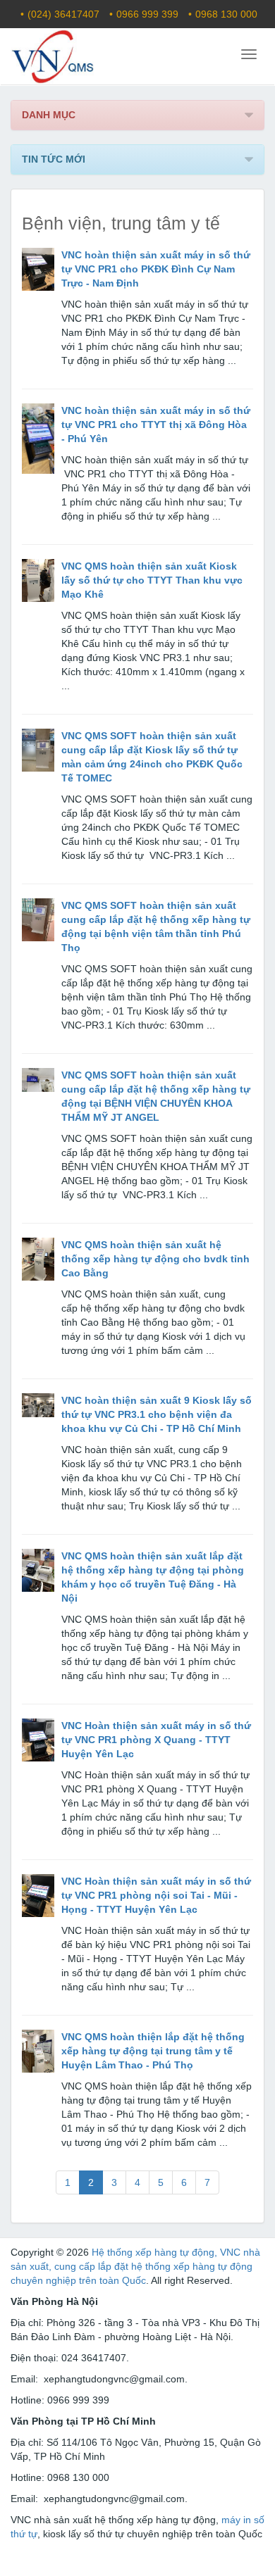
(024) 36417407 (63, 14)
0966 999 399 (147, 14)
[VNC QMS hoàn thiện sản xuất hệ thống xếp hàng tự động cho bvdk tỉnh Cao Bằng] (38, 1259)
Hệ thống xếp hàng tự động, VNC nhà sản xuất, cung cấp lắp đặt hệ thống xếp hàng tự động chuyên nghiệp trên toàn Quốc (135, 2266)
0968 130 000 (226, 14)
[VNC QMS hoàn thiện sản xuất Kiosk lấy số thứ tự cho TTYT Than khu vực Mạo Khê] (38, 581)
